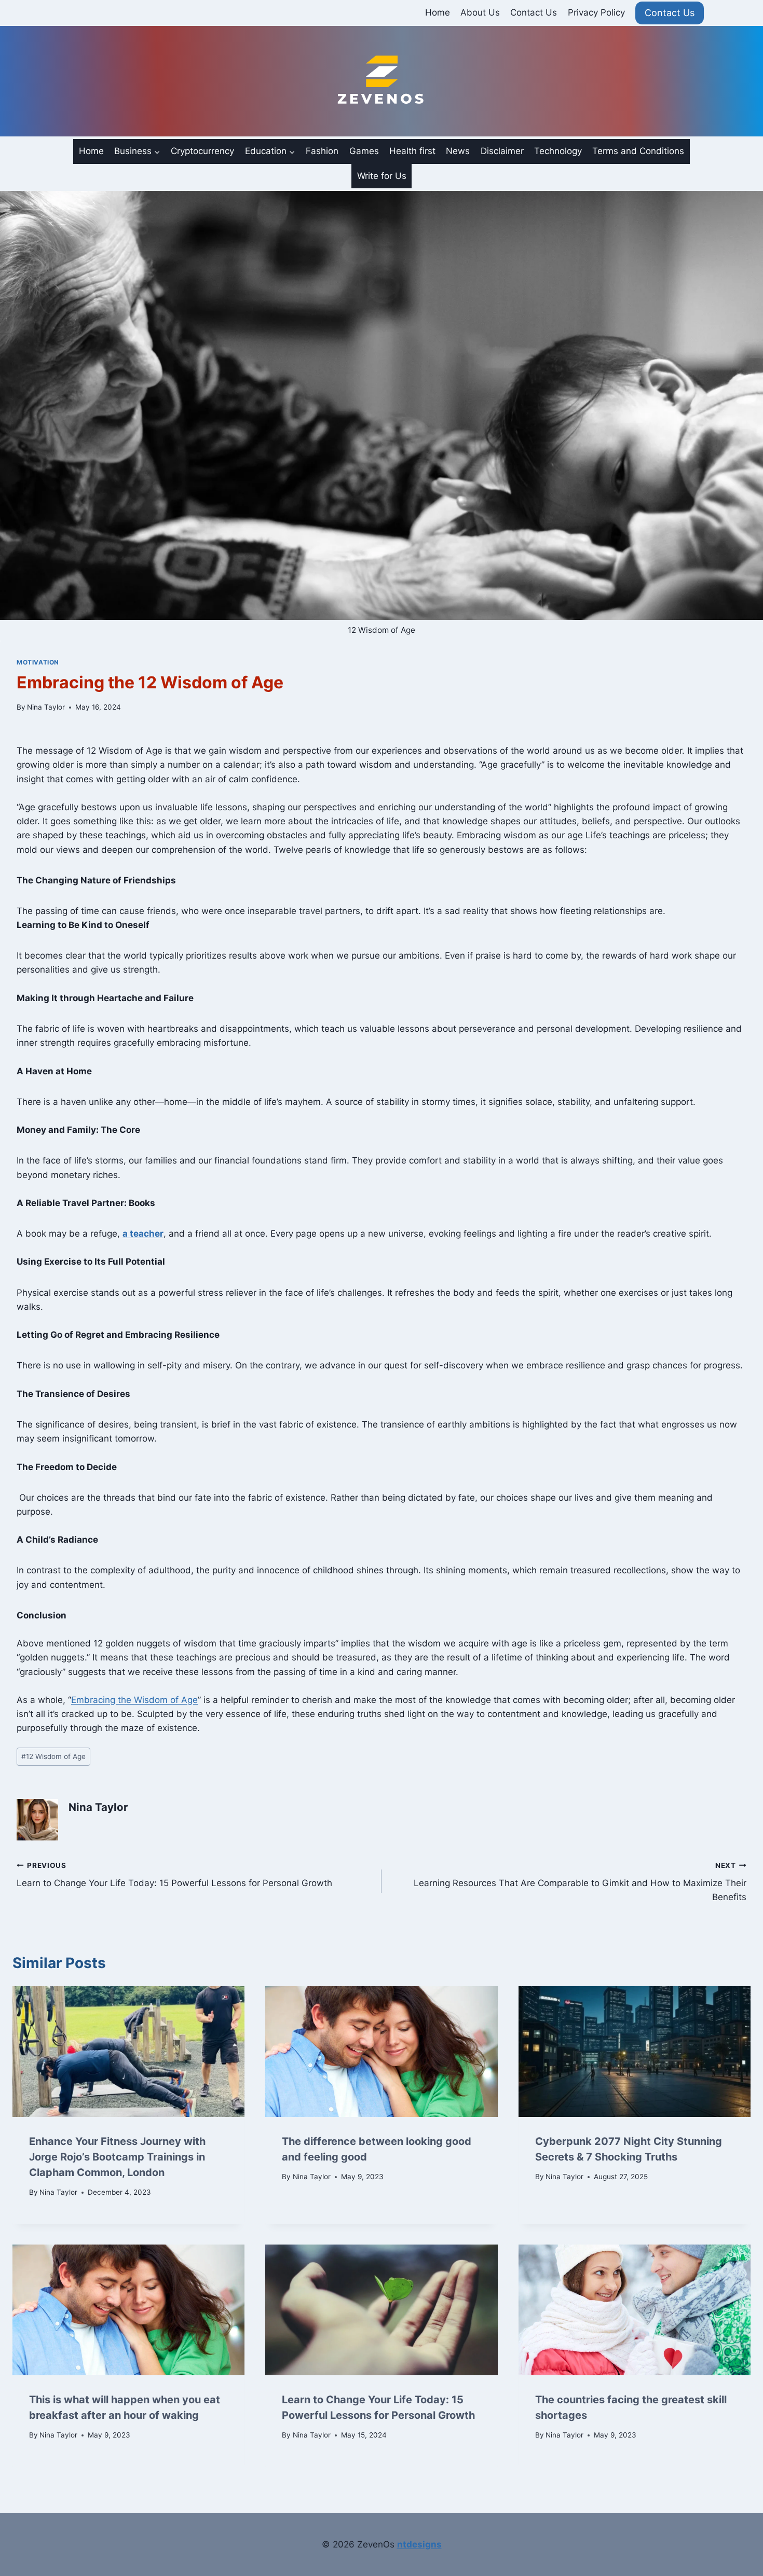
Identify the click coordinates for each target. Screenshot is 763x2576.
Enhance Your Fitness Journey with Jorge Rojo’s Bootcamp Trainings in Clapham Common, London (117, 2157)
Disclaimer (502, 151)
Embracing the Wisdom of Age (134, 1700)
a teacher (143, 1234)
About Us (480, 12)
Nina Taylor (46, 707)
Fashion (322, 151)
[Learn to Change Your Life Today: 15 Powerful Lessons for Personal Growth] (381, 2310)
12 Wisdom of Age (53, 1756)
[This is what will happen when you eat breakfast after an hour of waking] (128, 2310)
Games (364, 151)
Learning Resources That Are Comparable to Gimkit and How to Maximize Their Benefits (580, 1882)
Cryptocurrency (202, 151)
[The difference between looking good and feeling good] (381, 2052)
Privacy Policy (596, 12)
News (458, 151)
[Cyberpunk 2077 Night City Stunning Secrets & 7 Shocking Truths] (635, 2052)
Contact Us (534, 12)
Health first (412, 151)
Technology (558, 151)
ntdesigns (419, 2544)
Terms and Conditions (638, 151)
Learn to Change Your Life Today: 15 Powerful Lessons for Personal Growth (174, 1875)
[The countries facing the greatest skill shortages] (635, 2310)
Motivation (38, 662)
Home (438, 12)
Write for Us (382, 176)
